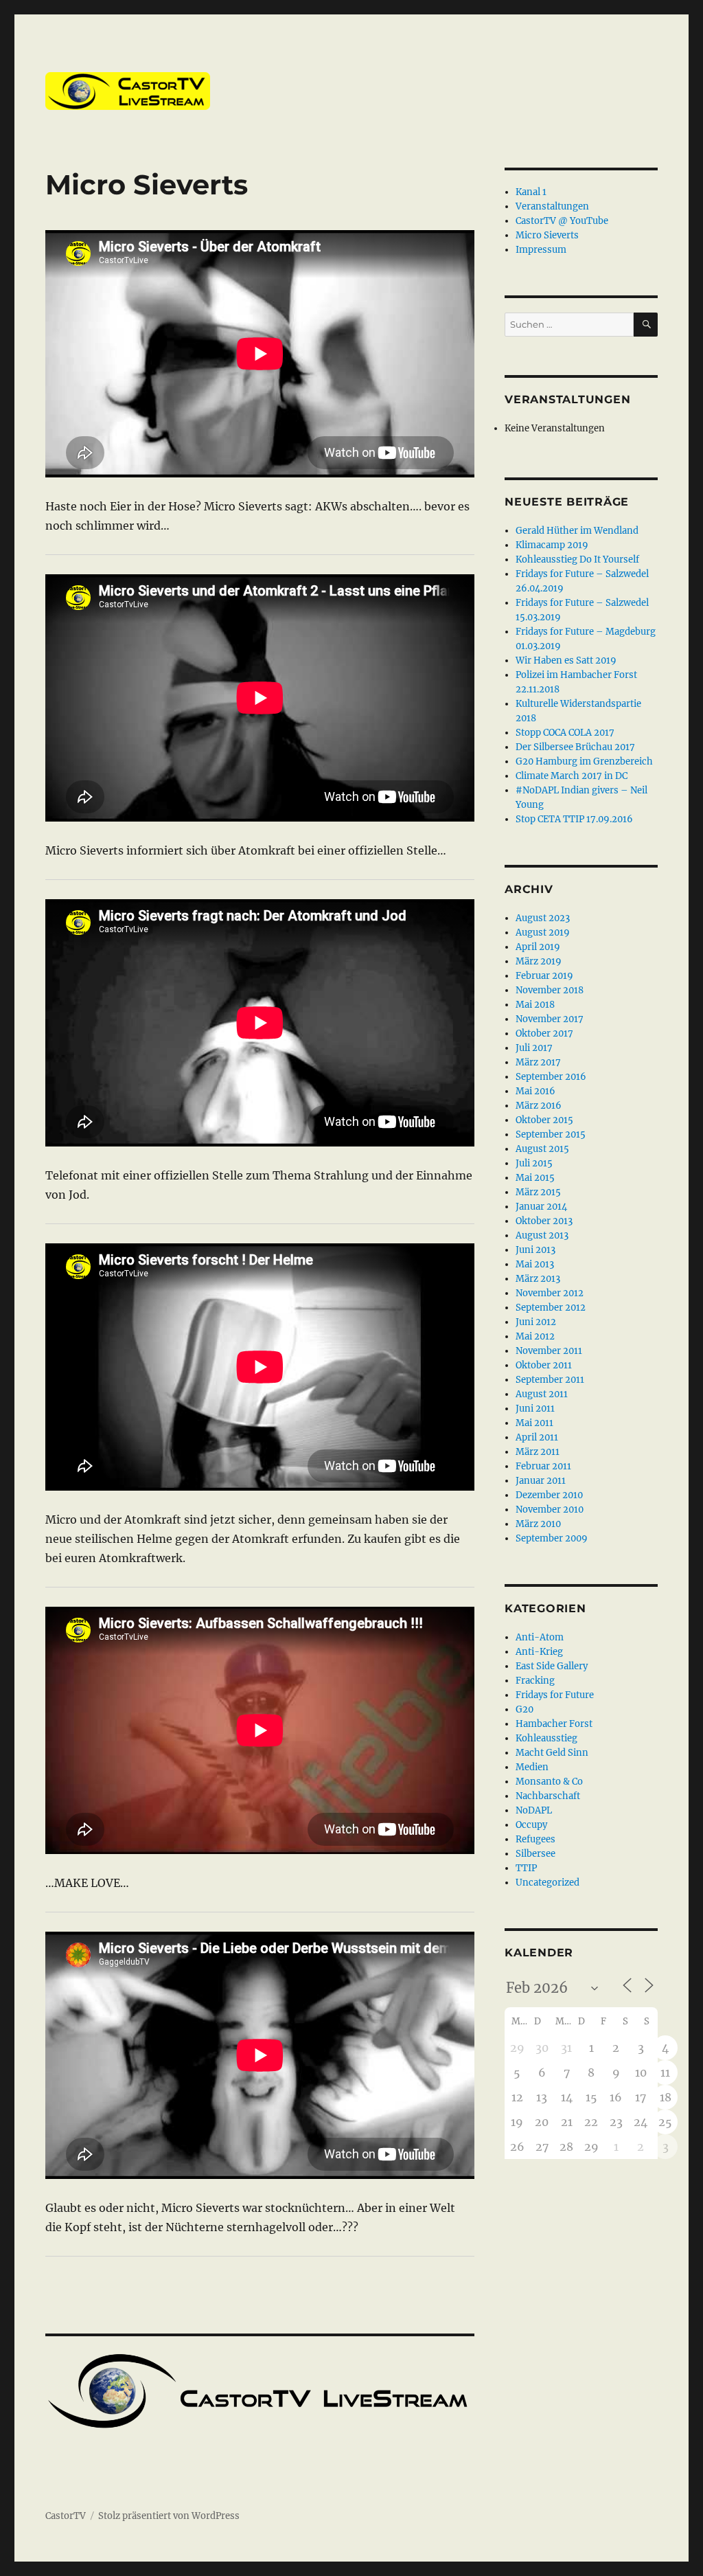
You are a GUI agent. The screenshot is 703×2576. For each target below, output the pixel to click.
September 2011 (550, 1380)
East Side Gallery (552, 1666)
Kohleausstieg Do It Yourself (577, 560)
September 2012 (551, 1308)
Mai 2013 (535, 1264)
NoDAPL (534, 1810)
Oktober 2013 (544, 1221)
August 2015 (542, 1149)
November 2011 (549, 1351)
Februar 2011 (543, 1466)
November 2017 (550, 1019)
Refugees (535, 1839)
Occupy (531, 1825)
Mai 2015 (535, 1178)
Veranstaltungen (552, 206)
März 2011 (538, 1452)
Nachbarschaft (548, 1796)
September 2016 (551, 1077)
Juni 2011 (535, 1409)
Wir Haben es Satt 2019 (566, 660)
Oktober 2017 (544, 1033)
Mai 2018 (535, 1005)
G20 (525, 1709)
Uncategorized (548, 1883)
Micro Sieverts (547, 235)
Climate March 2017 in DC (572, 776)
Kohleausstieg (546, 1738)
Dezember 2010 (549, 1495)
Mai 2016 (535, 1091)
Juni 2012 (536, 1322)
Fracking (535, 1681)
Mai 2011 (534, 1423)
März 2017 (538, 1062)
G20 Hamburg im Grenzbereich (584, 761)
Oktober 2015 (544, 1120)
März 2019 (539, 961)
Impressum (541, 250)
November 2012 (550, 1293)
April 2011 (537, 1437)
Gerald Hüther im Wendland (577, 531)
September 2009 (552, 1538)
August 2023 (543, 918)
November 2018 (550, 990)
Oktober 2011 (544, 1365)
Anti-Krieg (539, 1652)
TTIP (526, 1868)
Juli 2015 (534, 1163)
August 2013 (542, 1235)
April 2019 (538, 947)
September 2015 (551, 1134)
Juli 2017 (534, 1048)
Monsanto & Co (549, 1782)
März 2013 (538, 1279)
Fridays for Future (555, 1695)
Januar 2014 (541, 1207)
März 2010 (538, 1524)
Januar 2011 (541, 1481)
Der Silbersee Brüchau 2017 (575, 747)
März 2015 (538, 1192)
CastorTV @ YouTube (562, 221)
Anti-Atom (540, 1637)
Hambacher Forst (554, 1724)
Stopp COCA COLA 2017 (565, 733)
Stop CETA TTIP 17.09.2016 (574, 819)
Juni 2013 (535, 1250)
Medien (532, 1767)
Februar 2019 (544, 976)
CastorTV (66, 2516)
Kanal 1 (531, 192)
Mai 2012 (535, 1336)
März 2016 (539, 1106)
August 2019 (543, 933)
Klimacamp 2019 (552, 545)
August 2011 (542, 1394)
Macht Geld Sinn (552, 1753)
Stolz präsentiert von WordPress (169, 2516)
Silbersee (535, 1854)
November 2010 (550, 1510)
